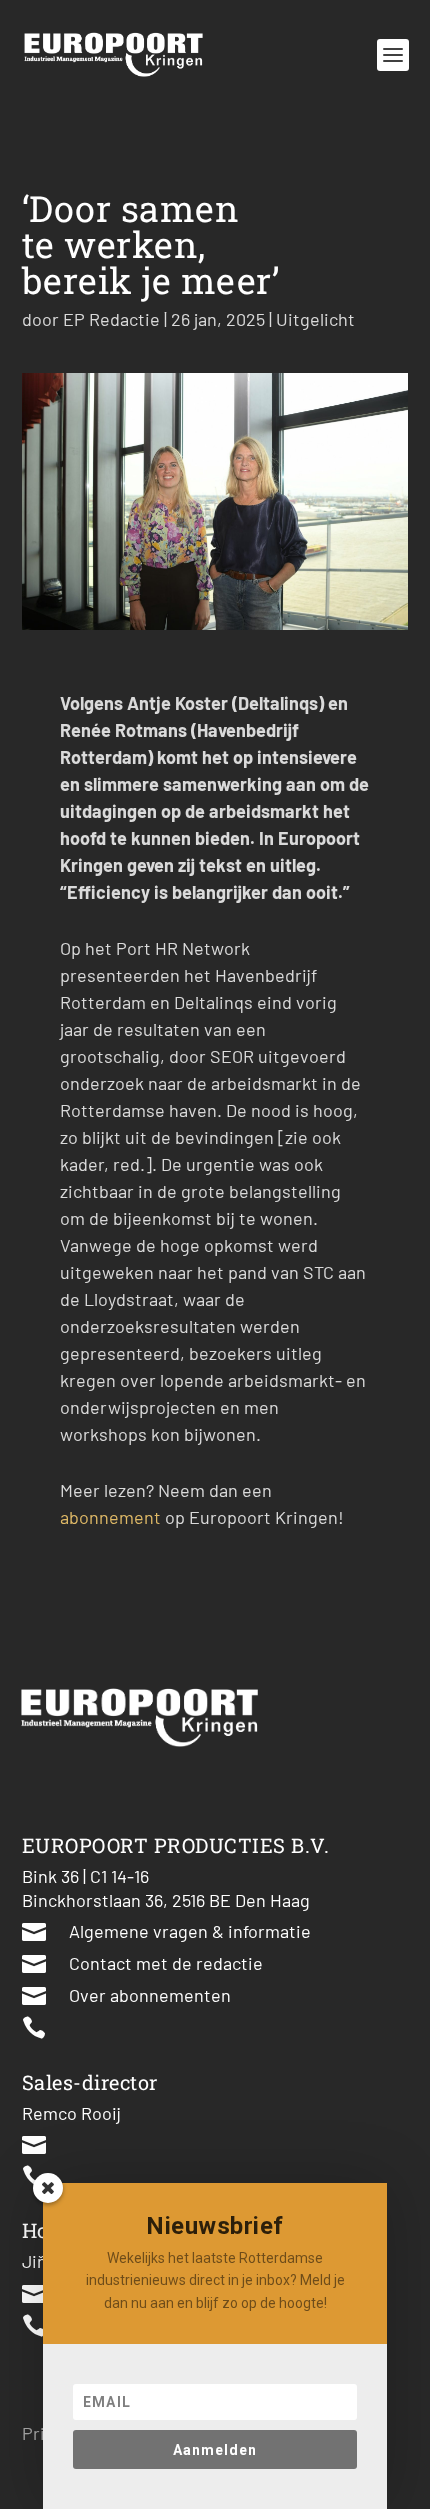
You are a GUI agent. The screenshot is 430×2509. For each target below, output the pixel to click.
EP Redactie (111, 319)
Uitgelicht (315, 319)
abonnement (110, 1517)
